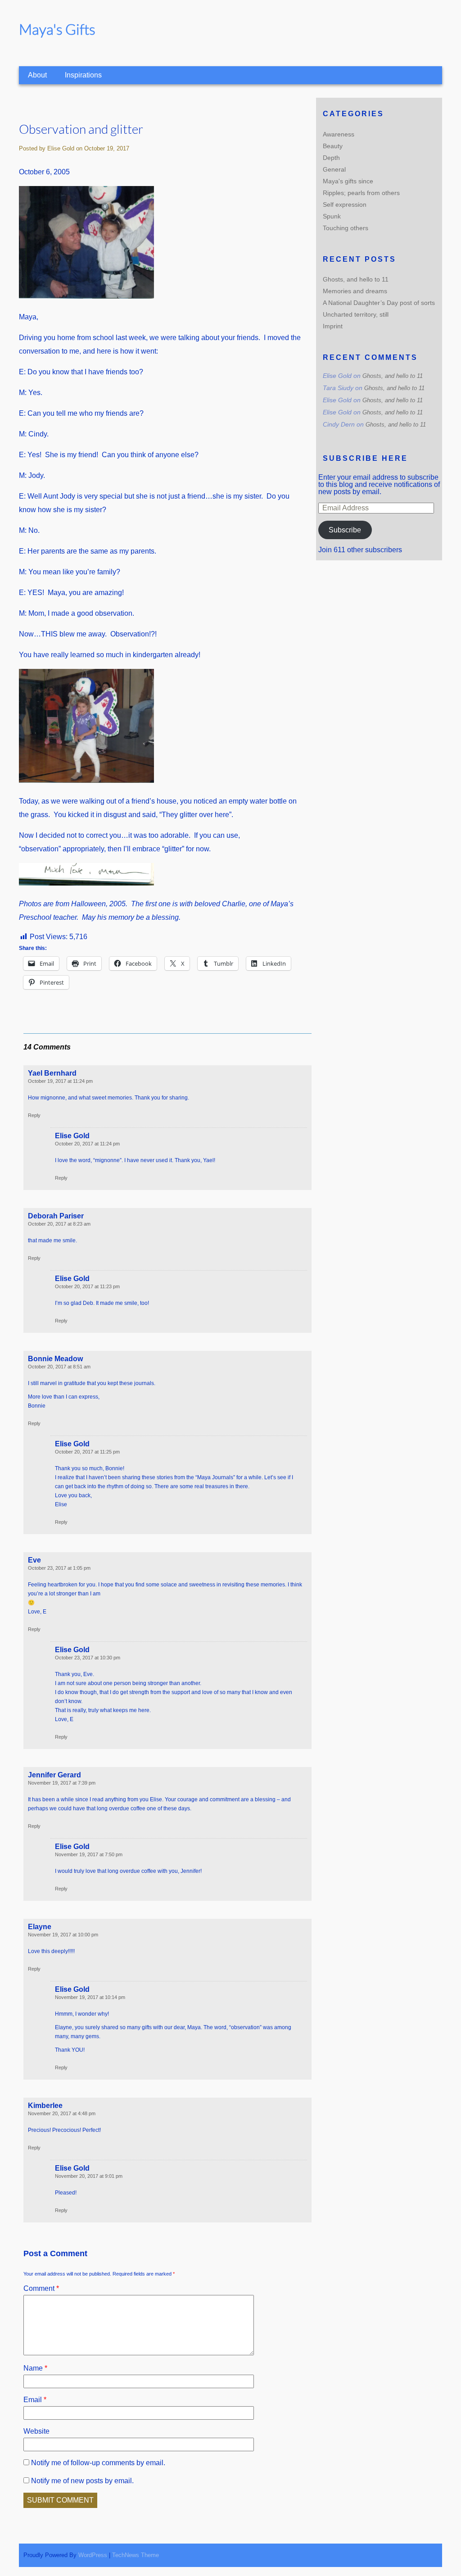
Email (35, 2400)
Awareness (339, 134)
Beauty (333, 146)
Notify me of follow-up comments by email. (98, 2463)
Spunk (332, 216)
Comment (41, 2288)
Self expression (345, 204)
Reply (34, 1115)
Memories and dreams (355, 291)
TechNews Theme (136, 2555)
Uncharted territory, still (356, 314)
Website (36, 2431)
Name (35, 2368)
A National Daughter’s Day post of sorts (379, 303)
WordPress (93, 2555)
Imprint (333, 326)
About (37, 75)
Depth (331, 158)
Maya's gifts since (348, 181)
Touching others (346, 228)
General (334, 169)
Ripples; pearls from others (361, 193)
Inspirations (83, 75)
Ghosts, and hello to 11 (356, 279)
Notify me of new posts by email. (82, 2481)
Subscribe (345, 530)
